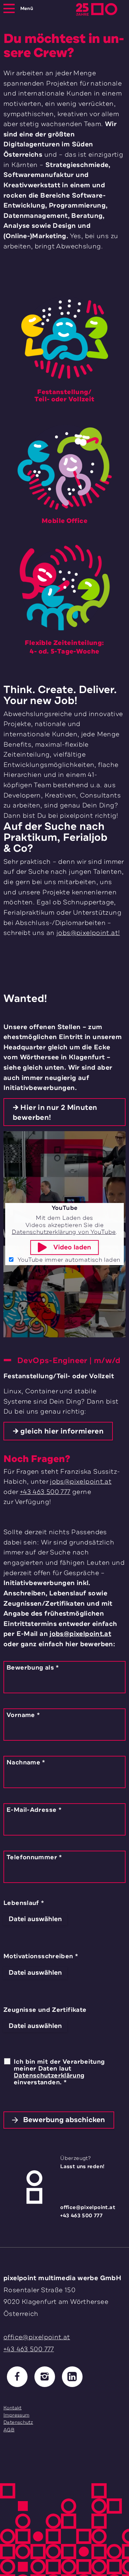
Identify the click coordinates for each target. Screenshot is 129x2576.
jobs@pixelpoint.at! (88, 933)
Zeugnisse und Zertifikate (45, 2010)
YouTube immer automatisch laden (68, 1260)
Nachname (26, 1762)
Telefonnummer (34, 1857)
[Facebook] (17, 2377)
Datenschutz (18, 2422)
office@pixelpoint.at (93, 2207)
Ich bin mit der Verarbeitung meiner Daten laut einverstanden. (59, 2072)
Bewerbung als (33, 1668)
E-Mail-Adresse (34, 1810)
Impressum (16, 2415)
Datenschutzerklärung (49, 2075)
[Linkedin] (72, 2377)
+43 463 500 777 (45, 1492)
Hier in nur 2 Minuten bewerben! (55, 1112)
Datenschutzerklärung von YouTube (64, 1232)
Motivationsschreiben (41, 1956)
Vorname (23, 1715)
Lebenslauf (24, 1903)
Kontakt (13, 2408)
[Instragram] (45, 2377)
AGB (9, 2430)
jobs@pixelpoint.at (81, 1482)
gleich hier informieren (62, 1431)
